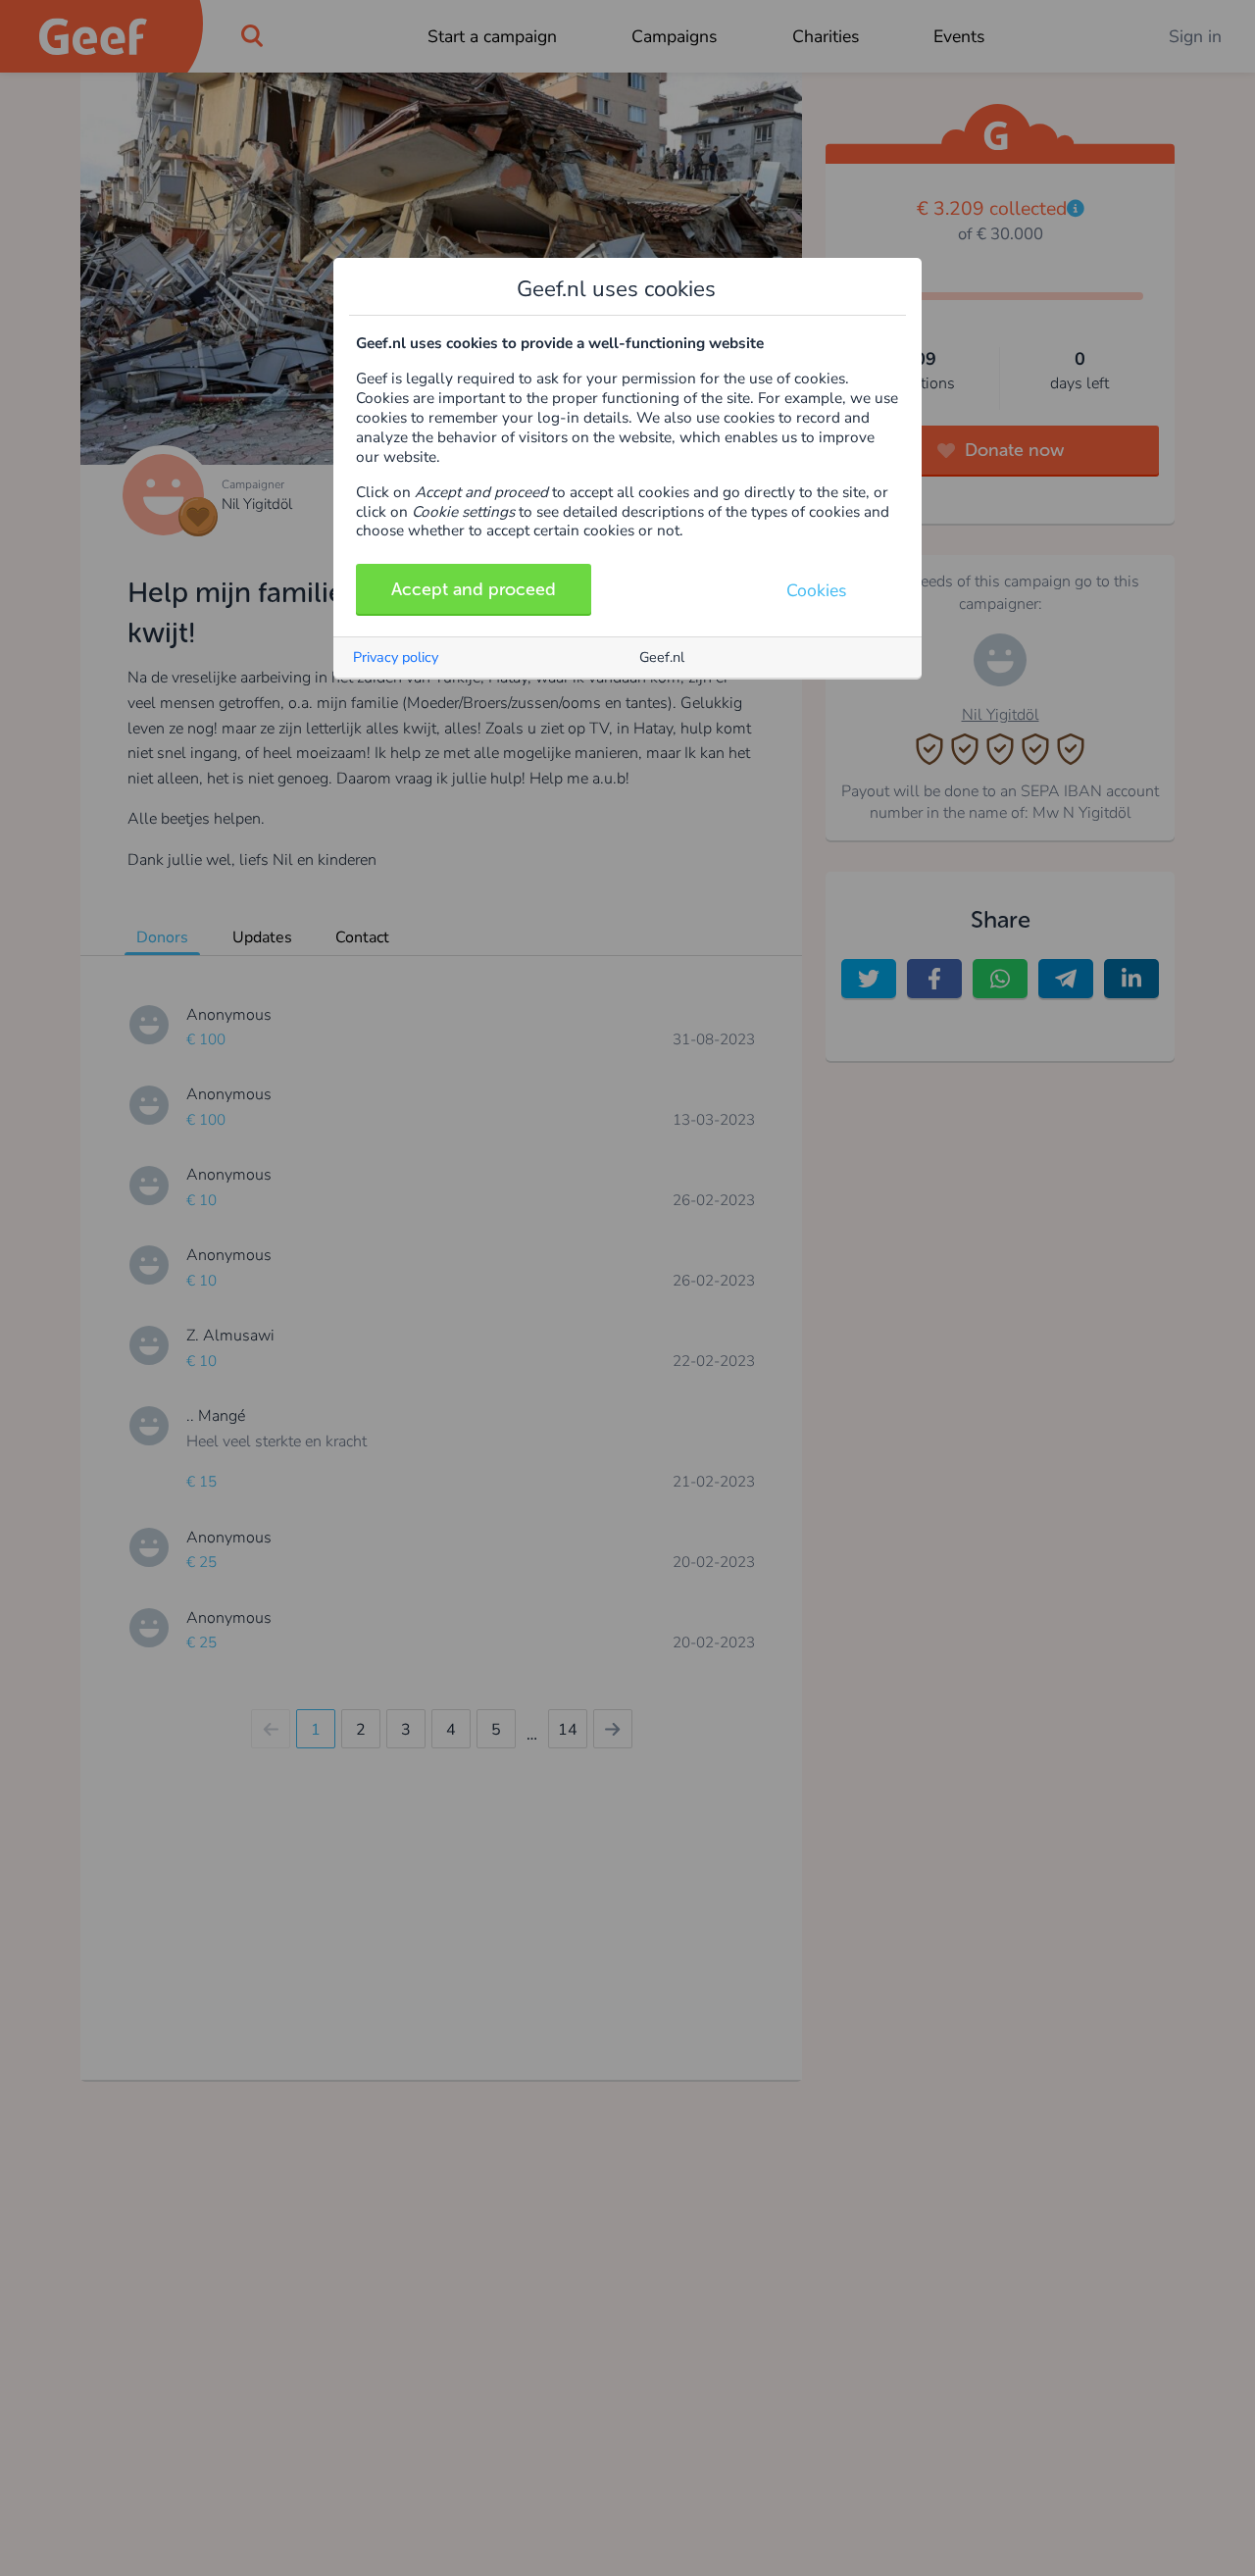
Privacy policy (396, 657)
